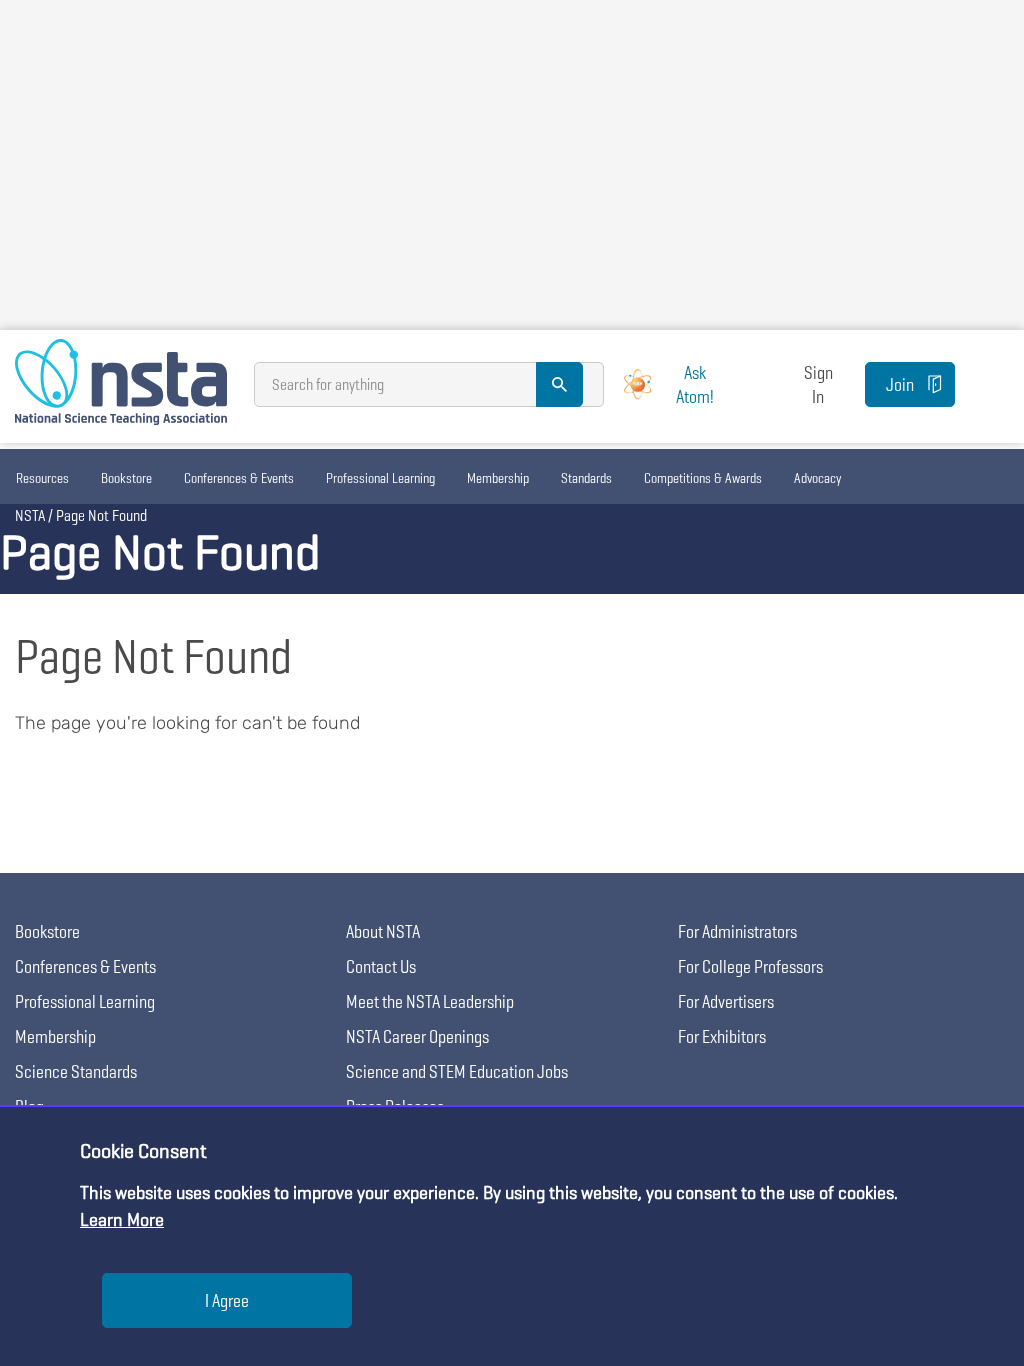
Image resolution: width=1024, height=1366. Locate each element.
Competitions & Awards (703, 478)
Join (900, 384)
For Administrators (737, 931)
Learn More (122, 1219)
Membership (498, 478)
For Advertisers (726, 1001)
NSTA (30, 515)
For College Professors (750, 966)
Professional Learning (380, 478)
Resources (42, 478)
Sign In (818, 384)
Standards (586, 478)
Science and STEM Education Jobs (457, 1071)
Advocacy (817, 478)
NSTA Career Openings (417, 1036)
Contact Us (381, 966)
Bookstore (126, 478)
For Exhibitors (722, 1036)
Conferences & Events (239, 478)
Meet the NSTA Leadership (430, 1001)
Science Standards (76, 1071)
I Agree (227, 1300)
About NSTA (383, 931)
